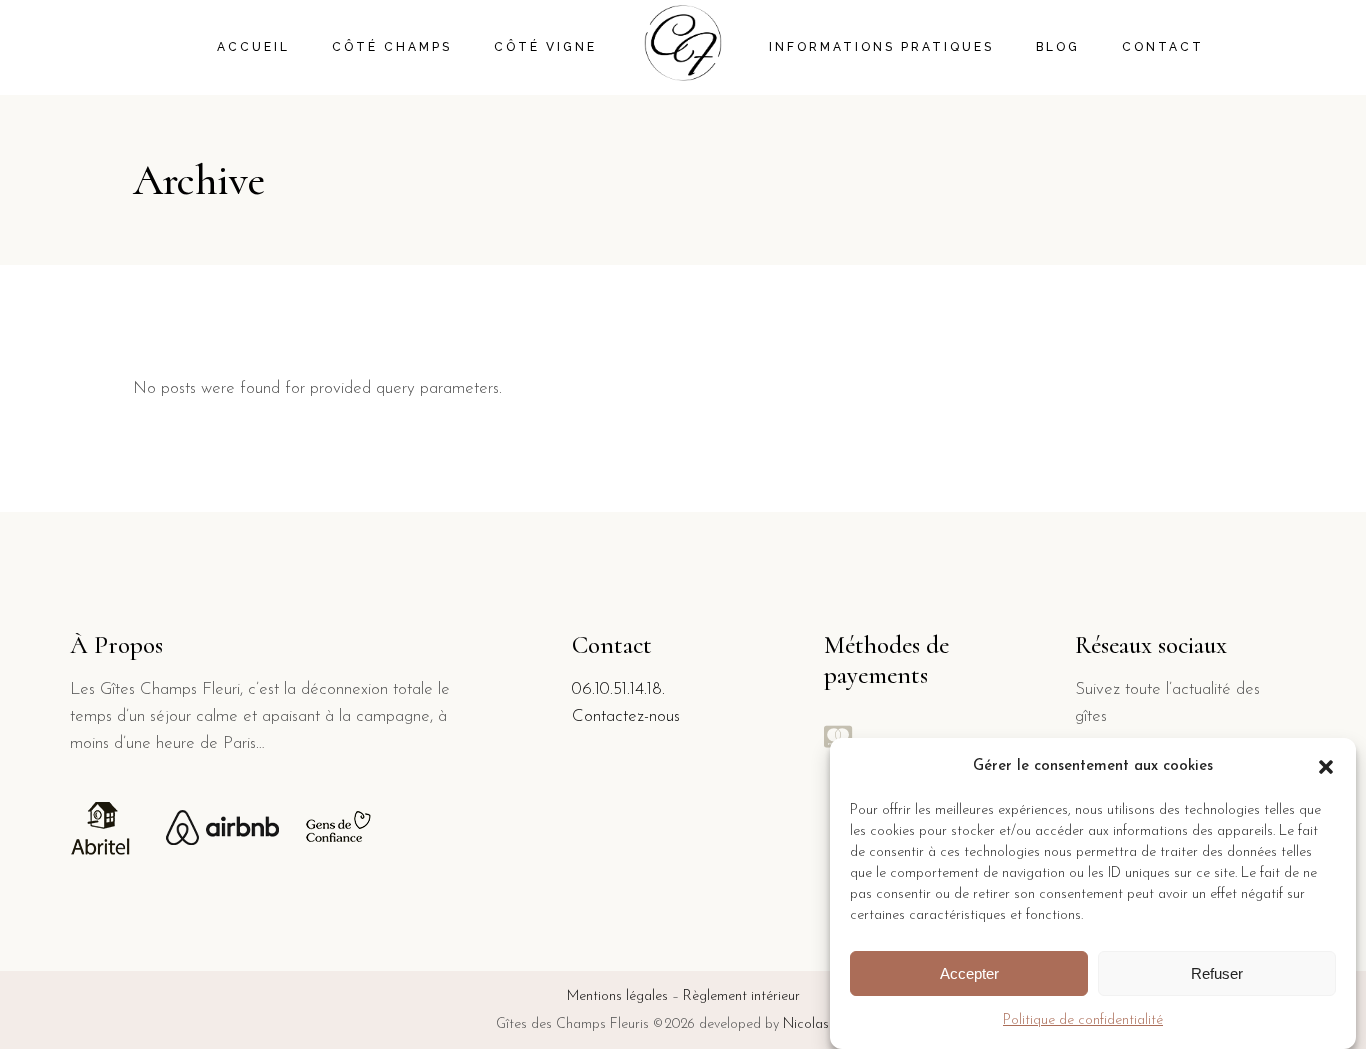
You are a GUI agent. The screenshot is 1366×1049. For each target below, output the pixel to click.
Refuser (1217, 973)
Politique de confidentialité (1083, 1020)
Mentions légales (617, 996)
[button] (1326, 767)
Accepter (969, 973)
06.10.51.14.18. (618, 689)
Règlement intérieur (741, 996)
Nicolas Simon (826, 1024)
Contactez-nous (626, 716)
